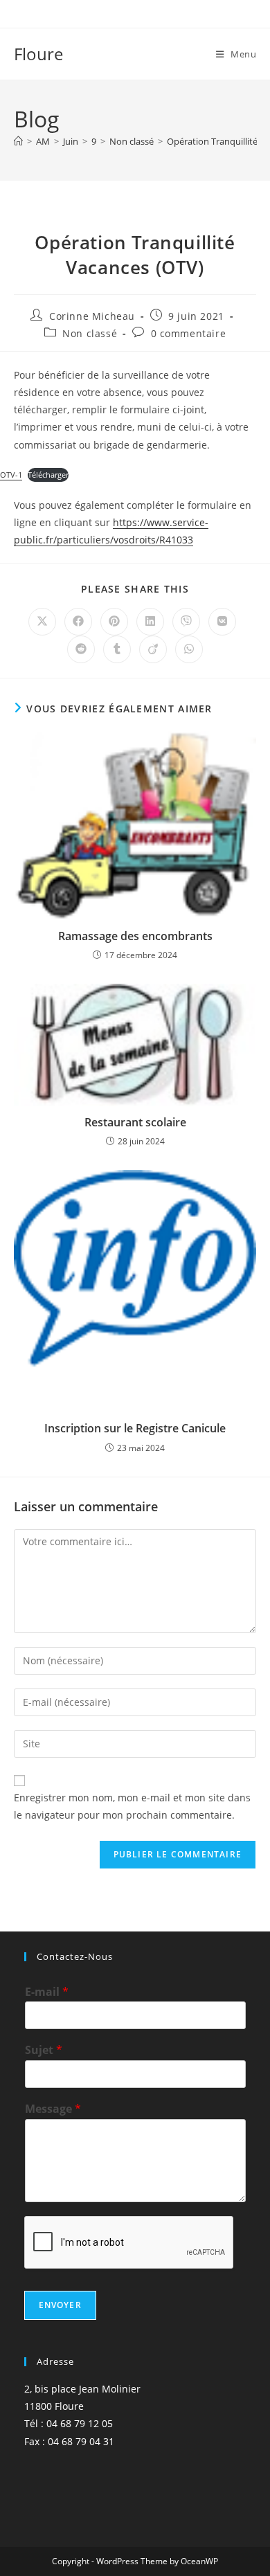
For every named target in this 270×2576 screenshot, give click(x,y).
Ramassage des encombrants (135, 936)
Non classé (90, 333)
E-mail (47, 1992)
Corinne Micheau (92, 316)
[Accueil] (18, 141)
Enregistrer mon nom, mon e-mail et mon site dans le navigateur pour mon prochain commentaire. (132, 1806)
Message (53, 2109)
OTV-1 (11, 475)
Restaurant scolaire (135, 1122)
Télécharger (48, 475)
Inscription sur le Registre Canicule (135, 1428)
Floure (38, 54)
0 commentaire (189, 333)
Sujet (44, 2050)
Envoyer (60, 2305)
